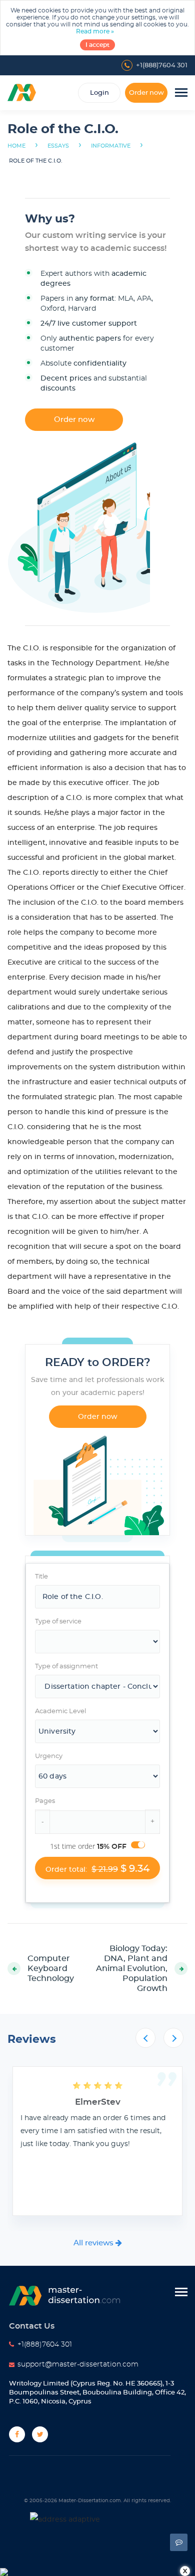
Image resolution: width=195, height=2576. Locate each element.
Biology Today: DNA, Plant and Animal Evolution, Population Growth (132, 1969)
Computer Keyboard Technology (51, 1969)
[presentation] (145, 2038)
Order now (146, 93)
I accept (97, 45)
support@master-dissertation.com (78, 2365)
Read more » (95, 31)
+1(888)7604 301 (162, 66)
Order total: (97, 1869)
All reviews (94, 2243)
